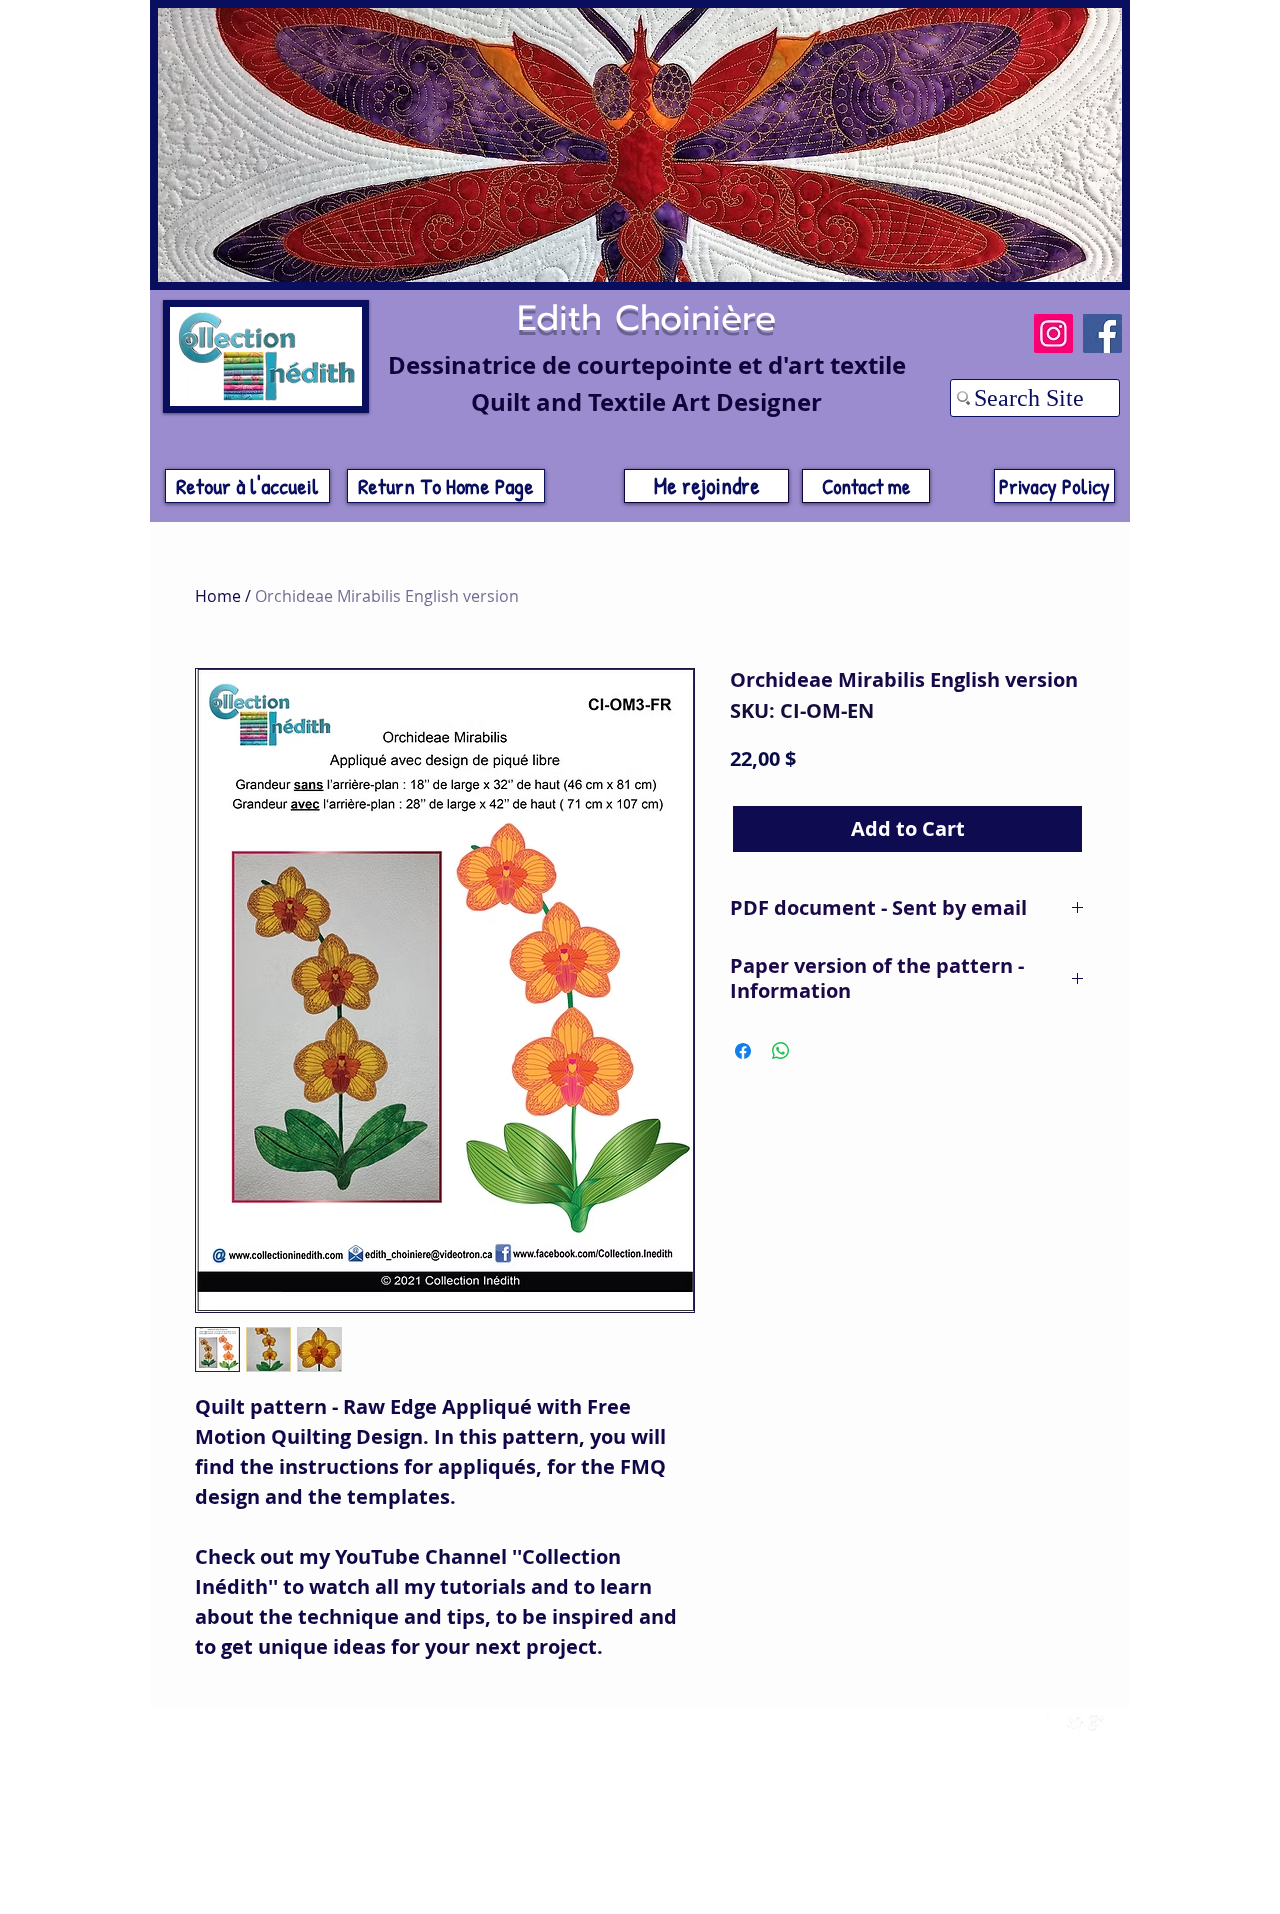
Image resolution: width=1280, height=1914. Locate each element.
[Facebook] (1102, 333)
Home (218, 596)
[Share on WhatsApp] (781, 1051)
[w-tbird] (1075, 1723)
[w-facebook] (1054, 1723)
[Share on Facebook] (743, 1051)
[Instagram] (1053, 333)
